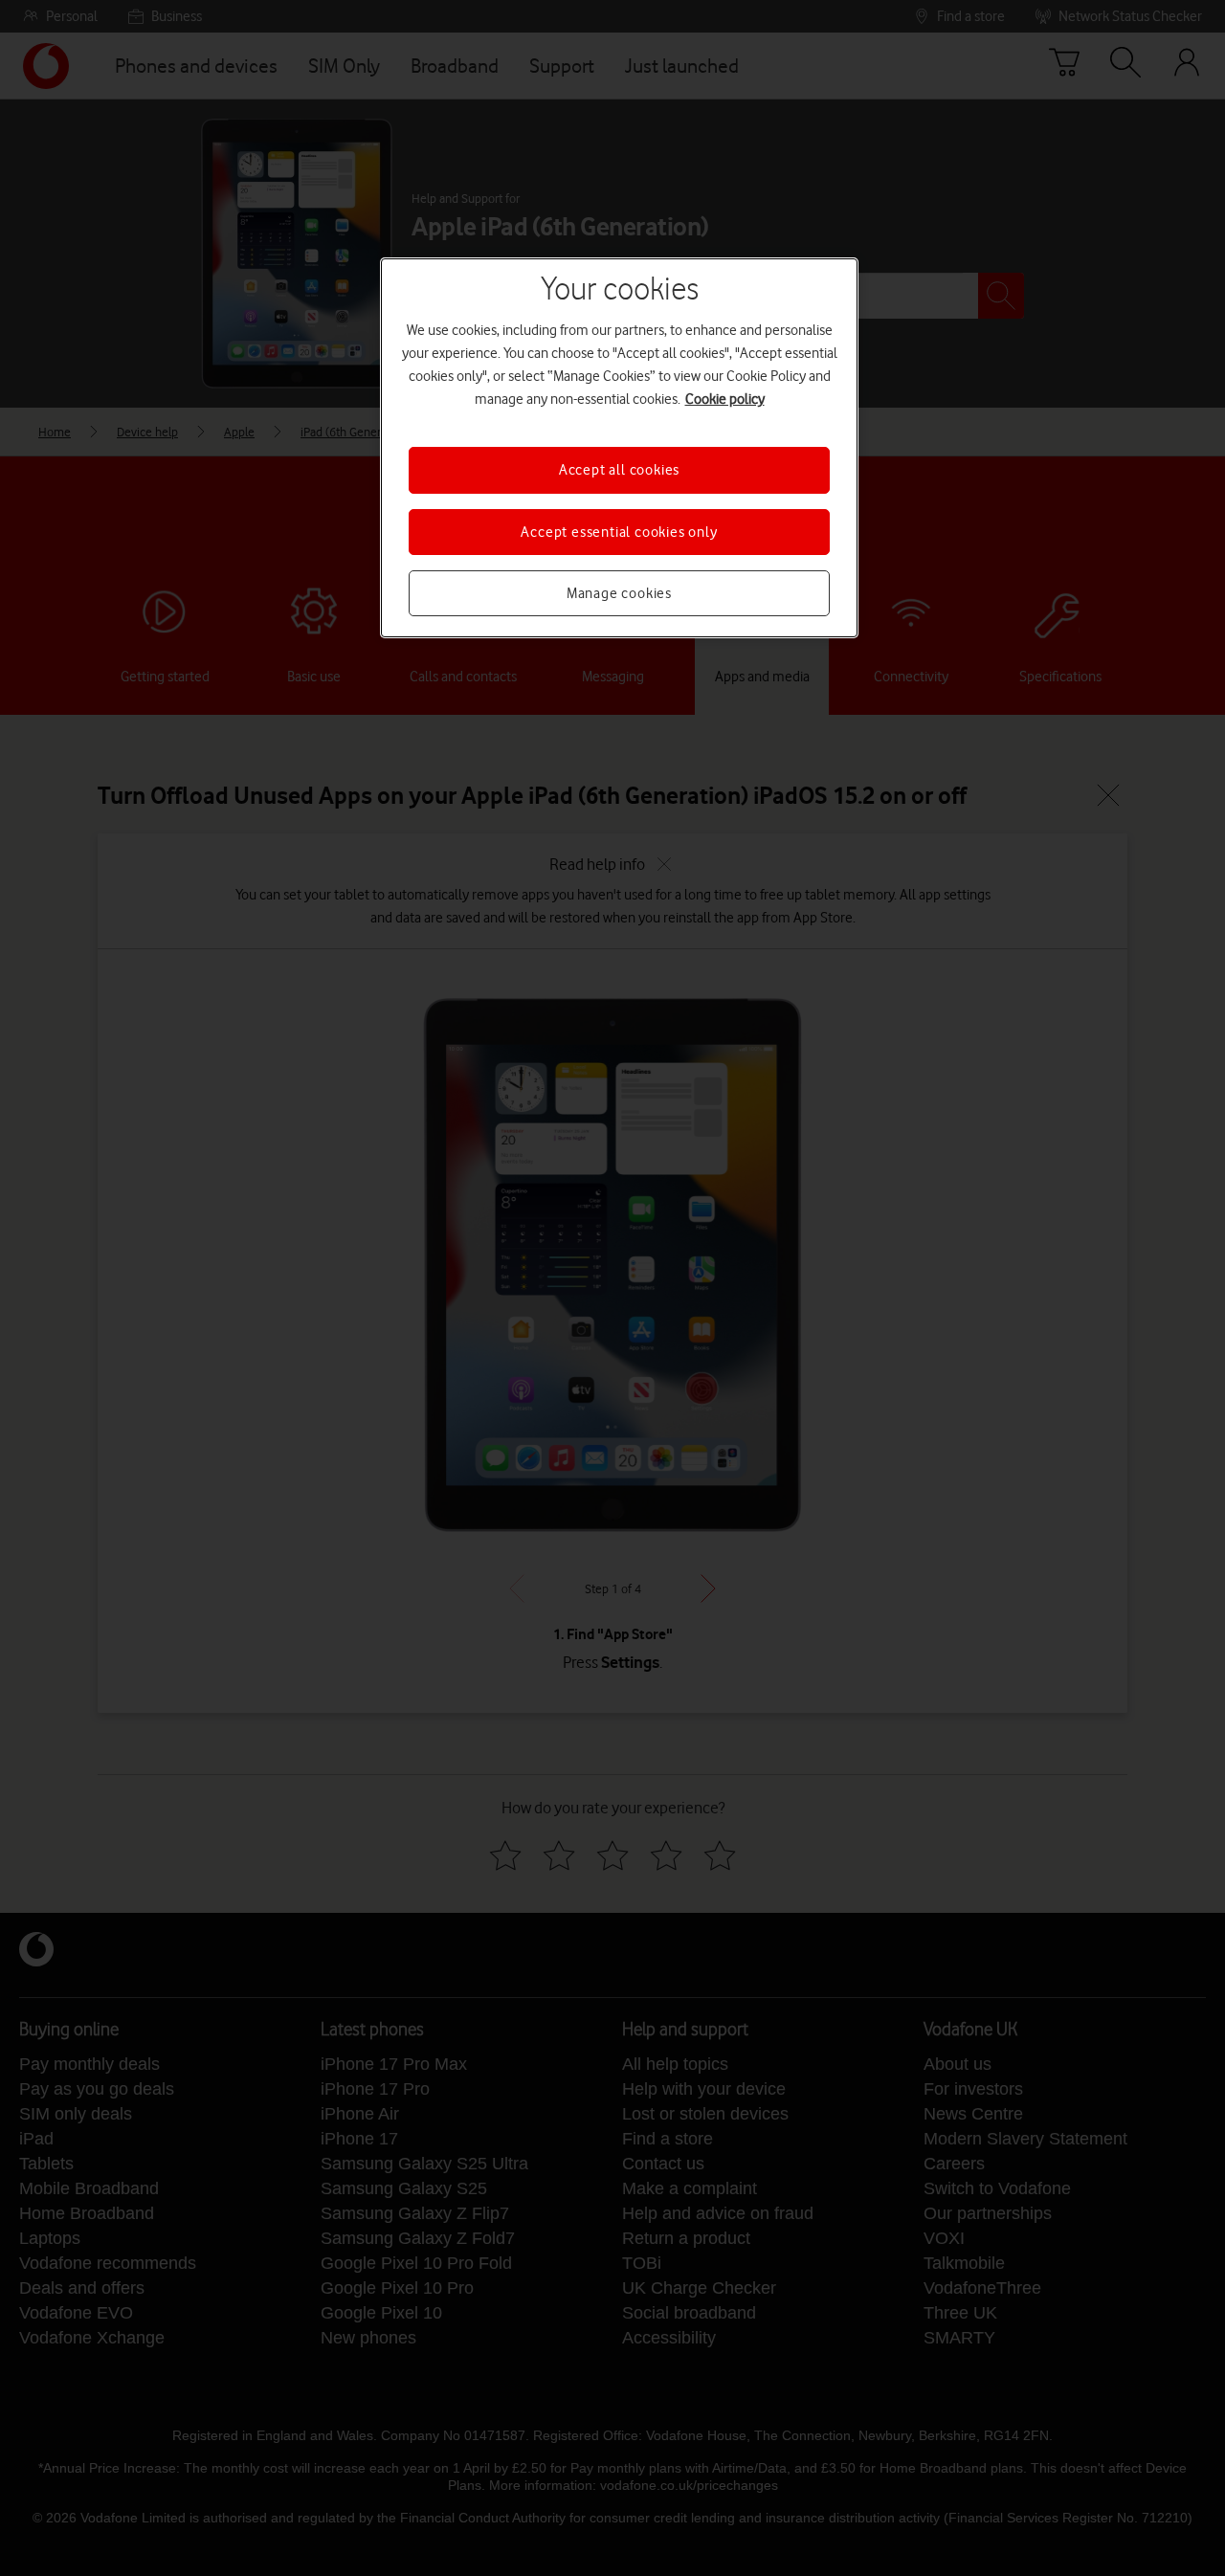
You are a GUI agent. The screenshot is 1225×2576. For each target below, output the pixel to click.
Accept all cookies (619, 470)
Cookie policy (725, 399)
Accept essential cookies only (619, 532)
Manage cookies (619, 593)
